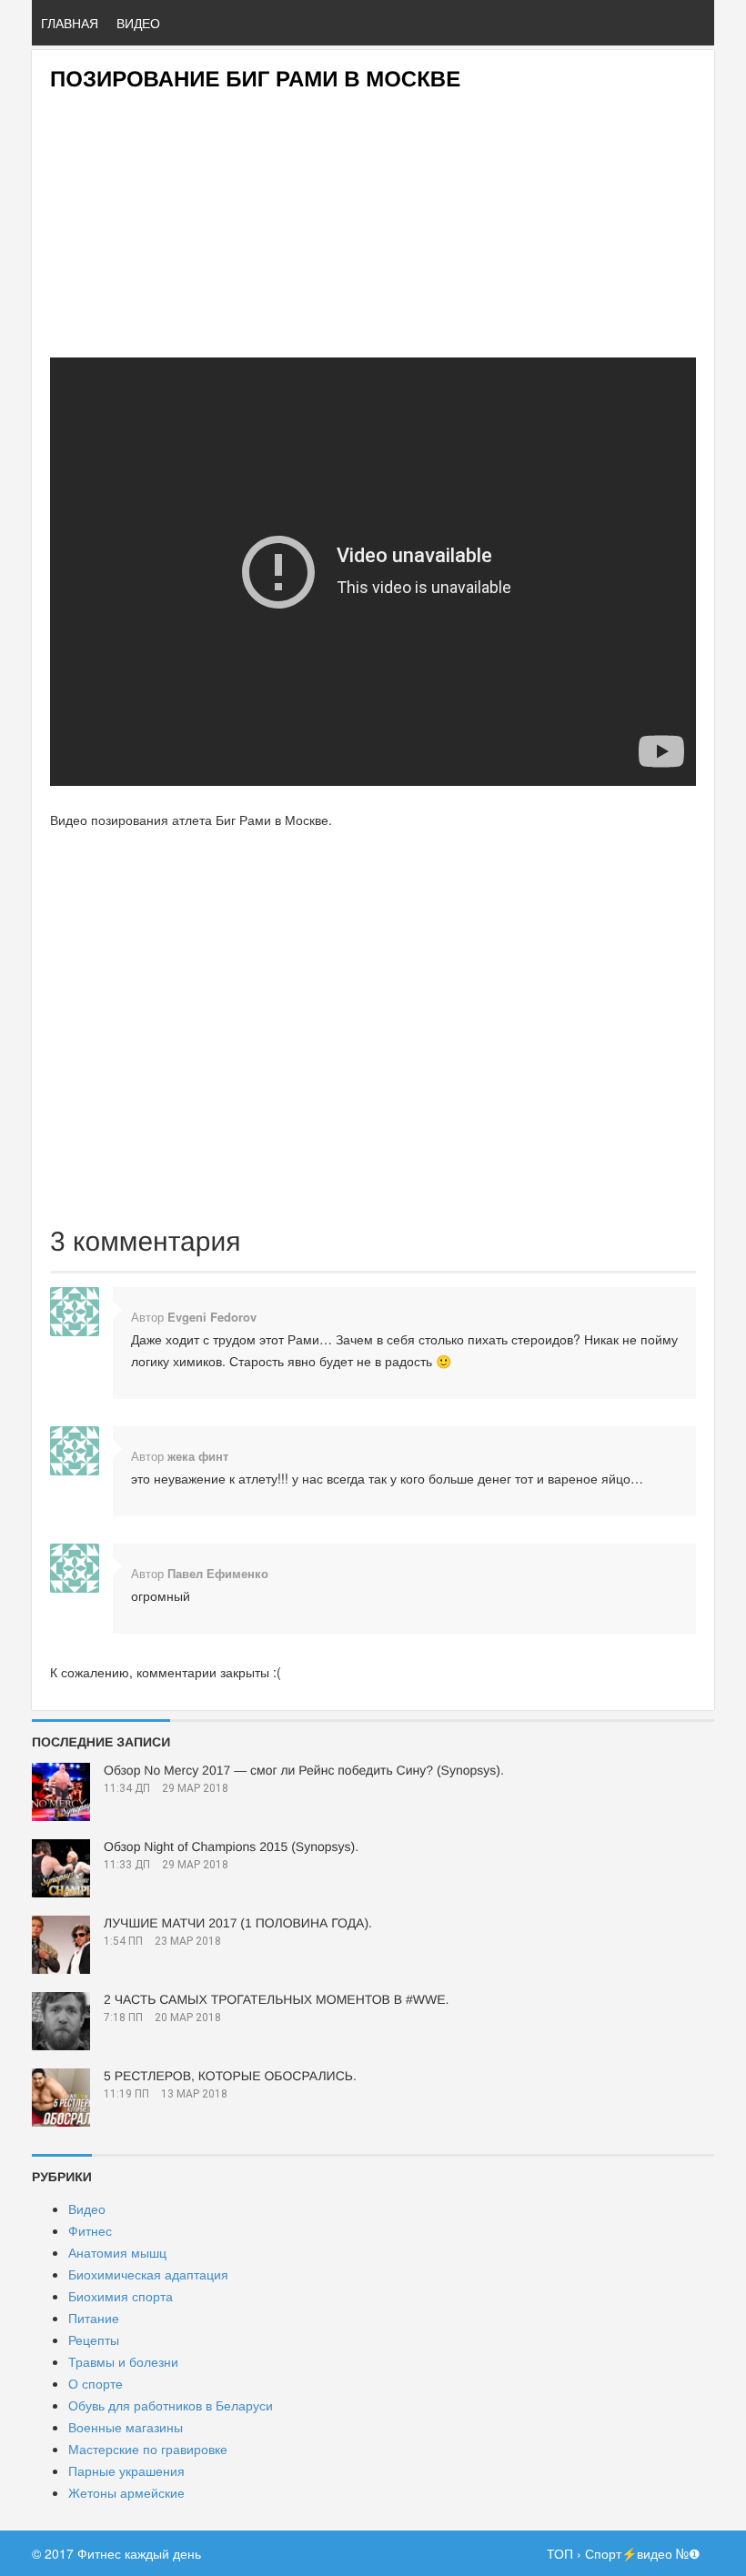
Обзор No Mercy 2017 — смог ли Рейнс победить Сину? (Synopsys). (304, 1770)
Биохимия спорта (121, 2296)
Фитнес (90, 2230)
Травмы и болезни (123, 2361)
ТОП (560, 2553)
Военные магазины (126, 2427)
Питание (94, 2318)
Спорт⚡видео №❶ (643, 2553)
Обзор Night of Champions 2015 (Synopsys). (231, 1846)
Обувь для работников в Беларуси (171, 2405)
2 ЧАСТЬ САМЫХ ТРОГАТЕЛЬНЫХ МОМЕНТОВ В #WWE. (276, 1999)
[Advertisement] (373, 219)
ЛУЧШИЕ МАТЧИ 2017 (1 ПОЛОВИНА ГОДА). (238, 1923)
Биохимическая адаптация (148, 2274)
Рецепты (94, 2340)
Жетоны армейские (126, 2492)
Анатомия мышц (117, 2252)
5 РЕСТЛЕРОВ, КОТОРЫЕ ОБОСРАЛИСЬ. (230, 2076)
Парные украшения (126, 2470)
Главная (70, 23)
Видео (138, 23)
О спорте (96, 2383)
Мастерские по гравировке (148, 2449)
